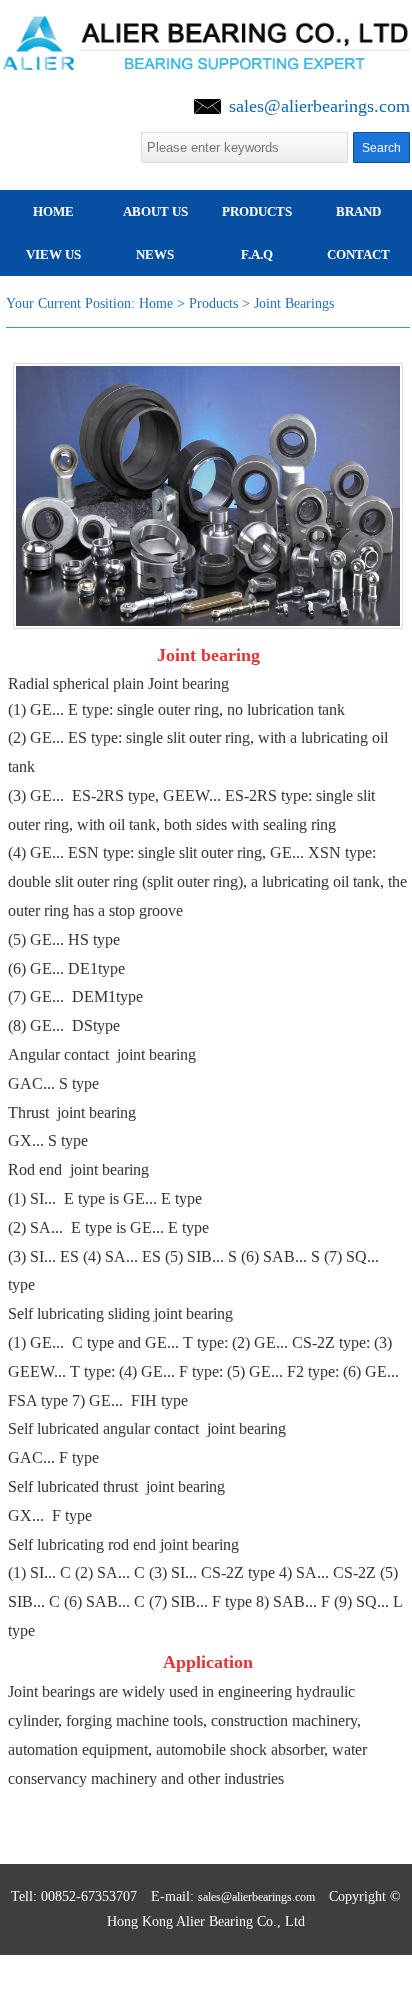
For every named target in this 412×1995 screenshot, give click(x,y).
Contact (358, 254)
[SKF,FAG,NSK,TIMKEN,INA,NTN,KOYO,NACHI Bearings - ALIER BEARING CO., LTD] (206, 29)
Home (156, 303)
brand (358, 211)
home (53, 211)
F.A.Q (257, 254)
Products (257, 211)
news (155, 254)
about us (155, 211)
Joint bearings (294, 303)
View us (53, 254)
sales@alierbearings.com (319, 106)
